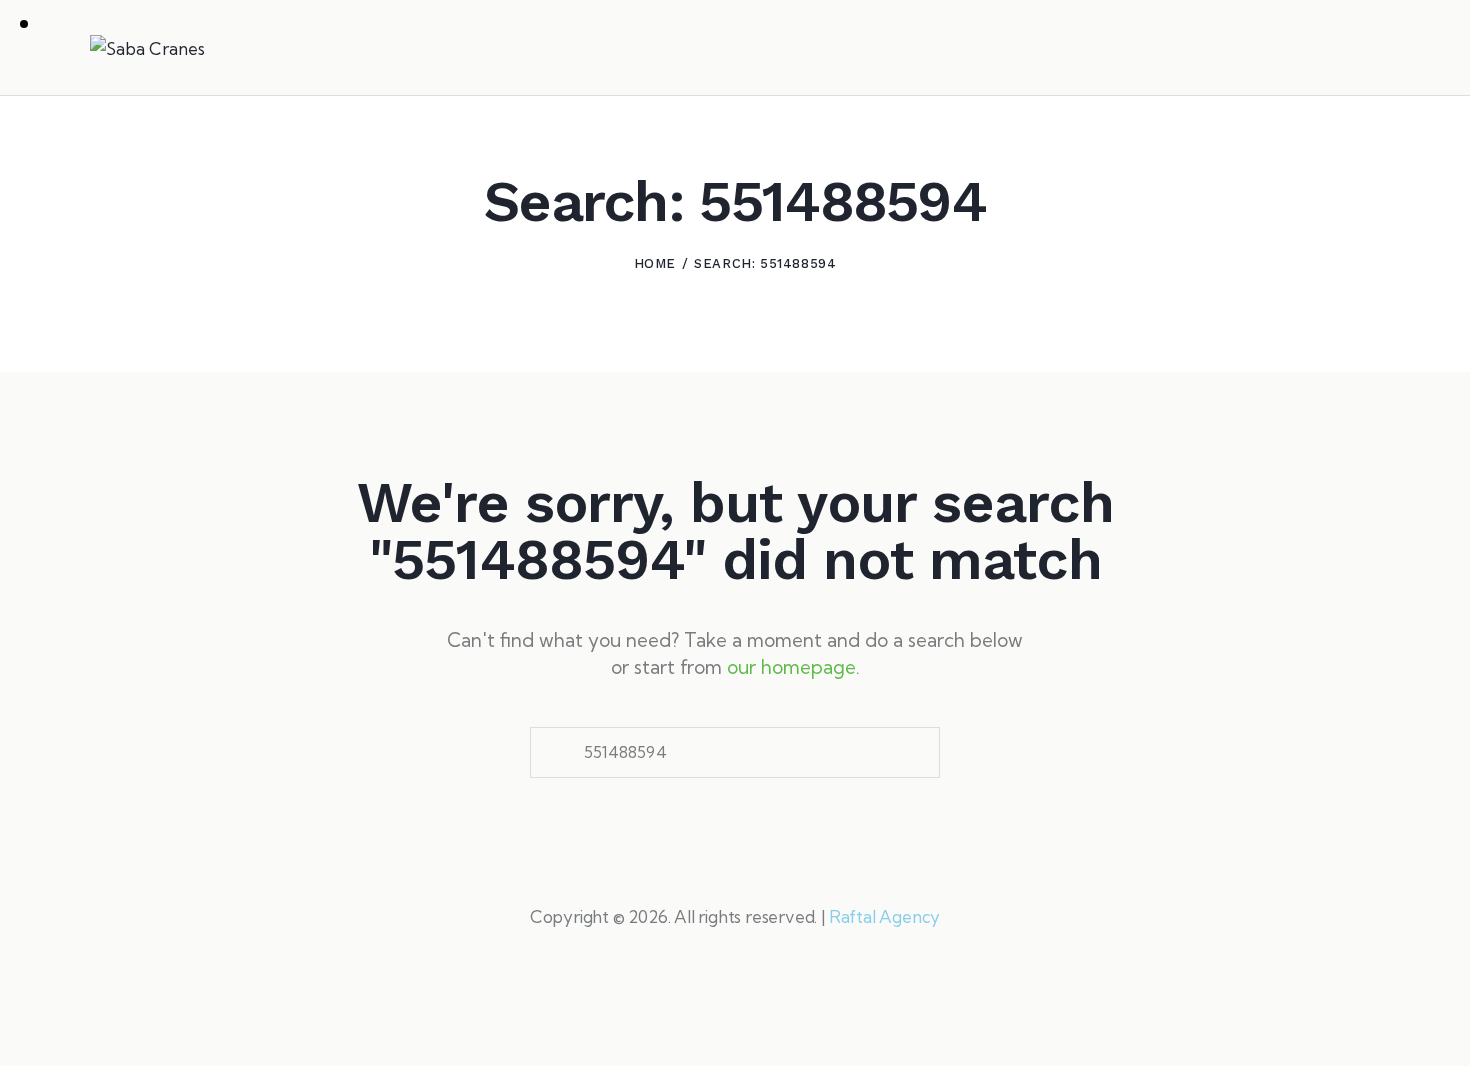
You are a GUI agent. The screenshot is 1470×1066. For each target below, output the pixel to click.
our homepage (791, 667)
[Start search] (1366, 51)
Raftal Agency (884, 916)
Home (655, 263)
